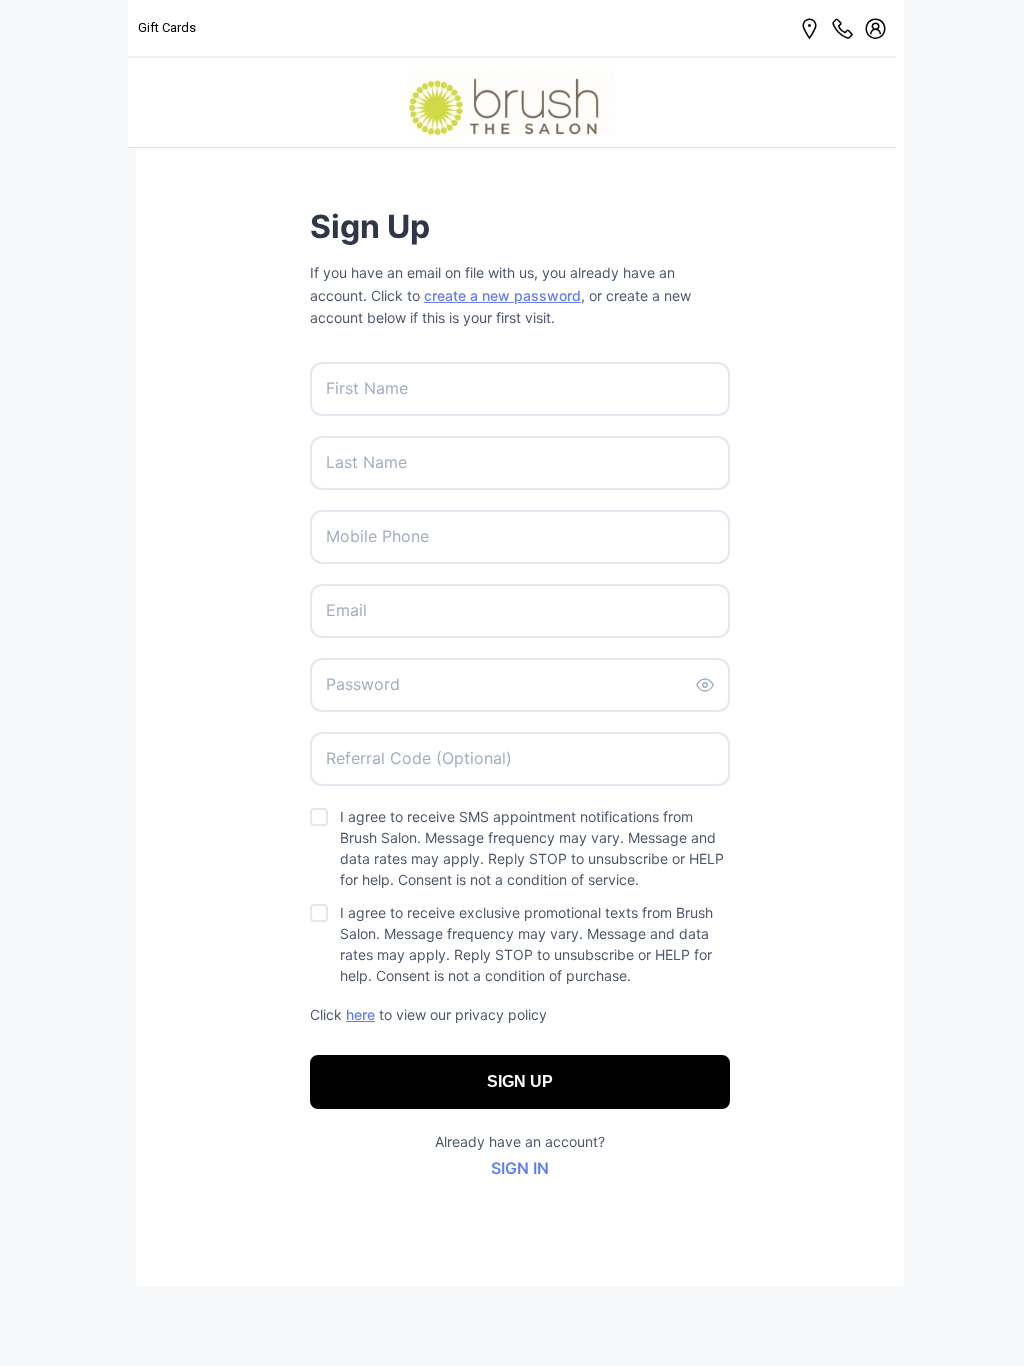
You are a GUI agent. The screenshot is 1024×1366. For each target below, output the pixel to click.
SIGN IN (520, 1168)
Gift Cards (167, 27)
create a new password (502, 295)
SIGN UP (520, 1081)
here (360, 1014)
